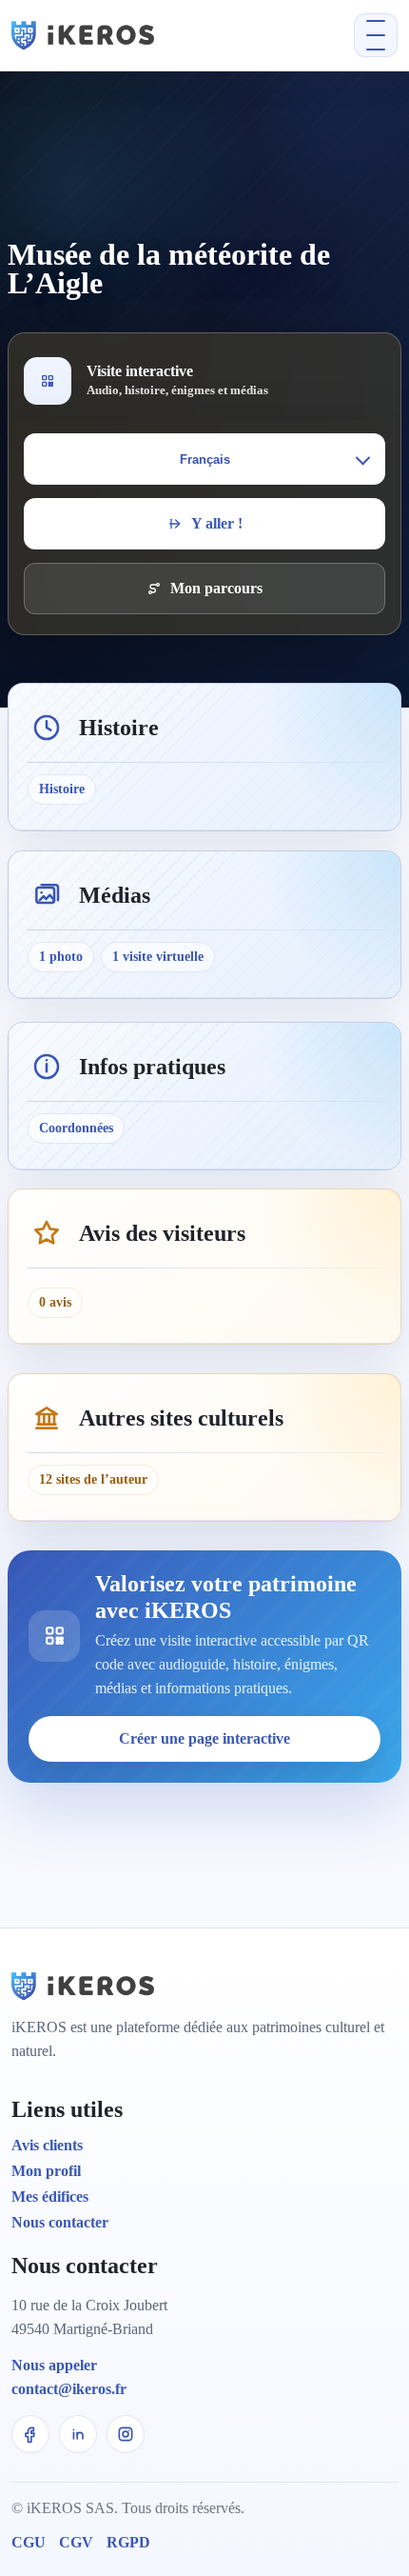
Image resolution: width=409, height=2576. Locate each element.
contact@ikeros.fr (69, 2389)
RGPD (128, 2542)
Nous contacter (60, 2222)
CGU (29, 2542)
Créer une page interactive (204, 1738)
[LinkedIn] (78, 2434)
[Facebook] (30, 2434)
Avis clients (47, 2145)
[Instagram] (126, 2434)
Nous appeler (54, 2365)
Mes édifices (50, 2197)
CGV (76, 2542)
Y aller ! (217, 523)
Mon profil (46, 2171)
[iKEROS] (126, 35)
